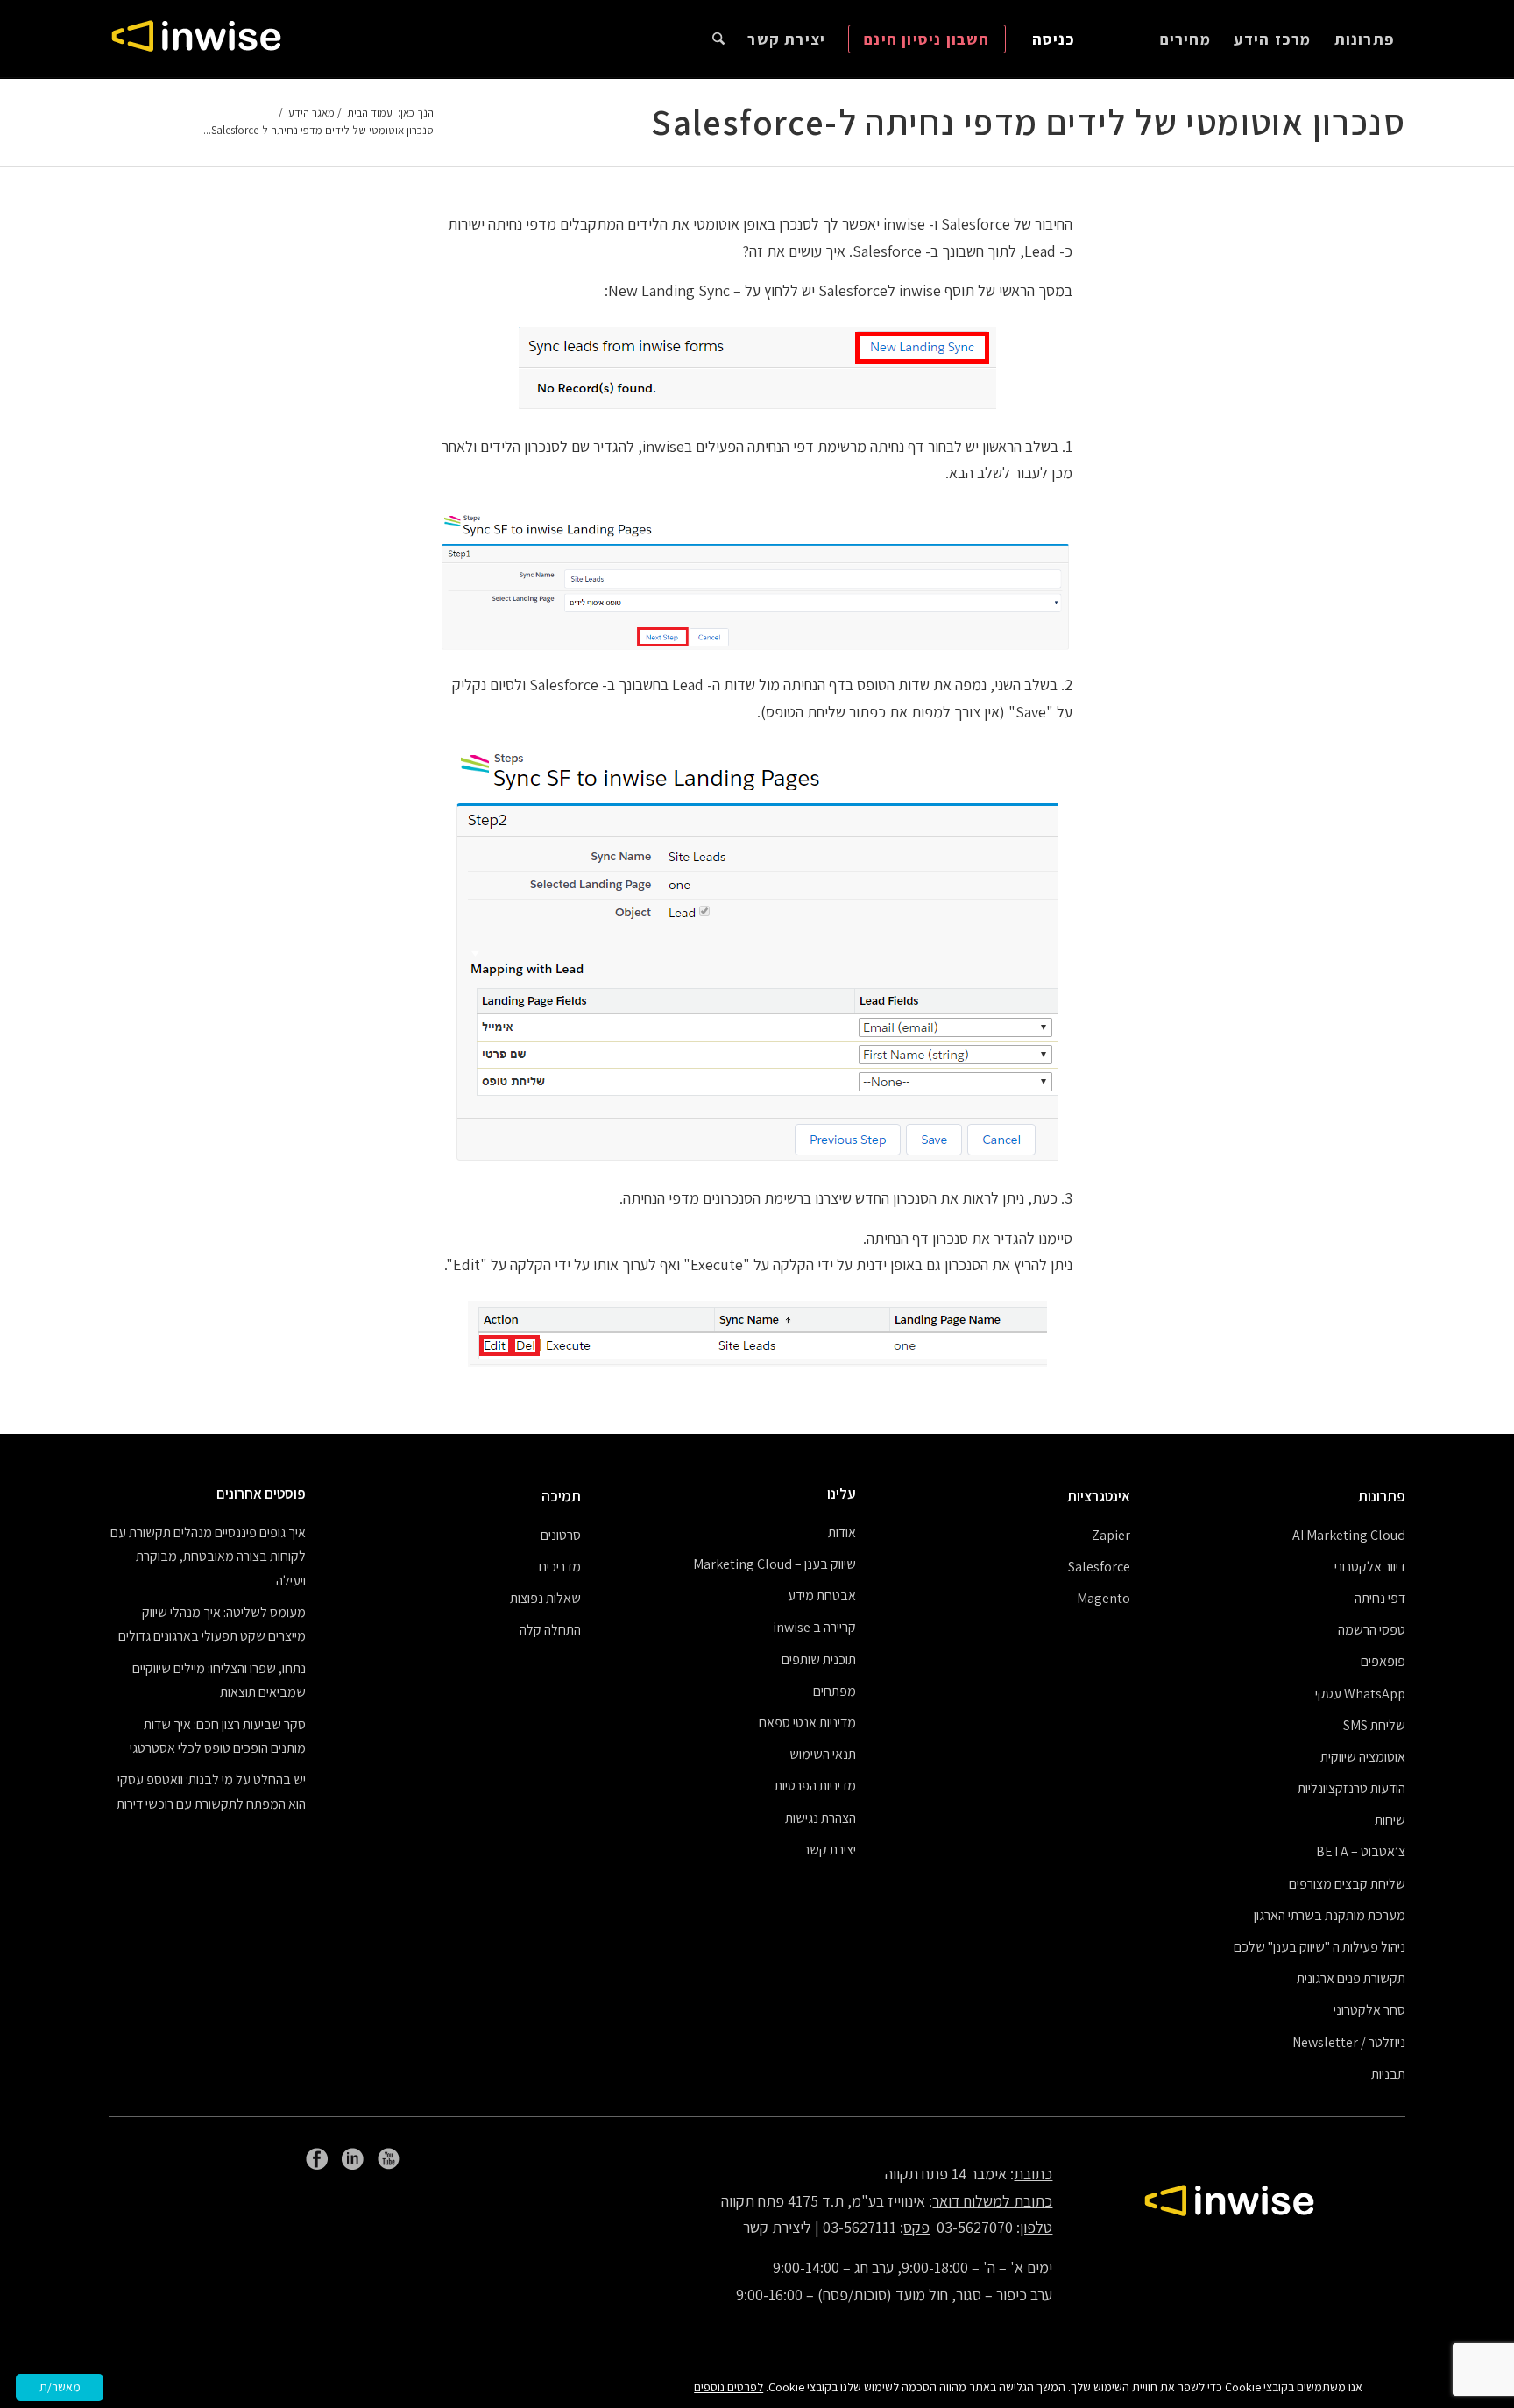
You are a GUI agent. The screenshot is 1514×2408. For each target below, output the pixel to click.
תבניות (1388, 2074)
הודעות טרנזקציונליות (1351, 1788)
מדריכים (560, 1567)
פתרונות (1382, 1496)
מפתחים (835, 1691)
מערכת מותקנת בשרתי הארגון (1330, 1915)
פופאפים (1383, 1661)
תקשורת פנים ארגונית (1351, 1978)
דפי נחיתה (1380, 1598)
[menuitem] (1364, 39)
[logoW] (196, 39)
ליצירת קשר (777, 2227)
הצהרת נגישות (821, 1818)
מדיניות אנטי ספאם (807, 1723)
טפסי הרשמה (1372, 1630)
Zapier (1111, 1535)
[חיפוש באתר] (718, 39)
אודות (842, 1532)
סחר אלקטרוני (1369, 2010)
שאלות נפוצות (545, 1598)
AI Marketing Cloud (1349, 1535)
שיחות (1390, 1820)
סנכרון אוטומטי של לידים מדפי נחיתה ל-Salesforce (1028, 122)
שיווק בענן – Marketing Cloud (775, 1564)
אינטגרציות (1099, 1496)
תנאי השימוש (823, 1754)
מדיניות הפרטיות (815, 1786)
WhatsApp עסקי (1360, 1694)
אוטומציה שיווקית (1363, 1757)
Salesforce (1099, 1567)
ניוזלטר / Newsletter (1349, 2042)
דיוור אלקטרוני (1370, 1567)
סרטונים (561, 1535)
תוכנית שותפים (819, 1659)
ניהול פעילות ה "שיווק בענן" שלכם (1319, 1947)
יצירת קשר (830, 1850)
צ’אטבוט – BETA (1361, 1851)
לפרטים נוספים (729, 2387)
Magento (1104, 1598)
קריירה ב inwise (814, 1627)
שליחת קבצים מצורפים (1347, 1884)
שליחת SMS (1374, 1725)
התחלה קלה (550, 1630)
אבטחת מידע (822, 1596)
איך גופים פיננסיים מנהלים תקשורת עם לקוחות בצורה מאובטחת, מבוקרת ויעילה (208, 1557)
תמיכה (561, 1496)
